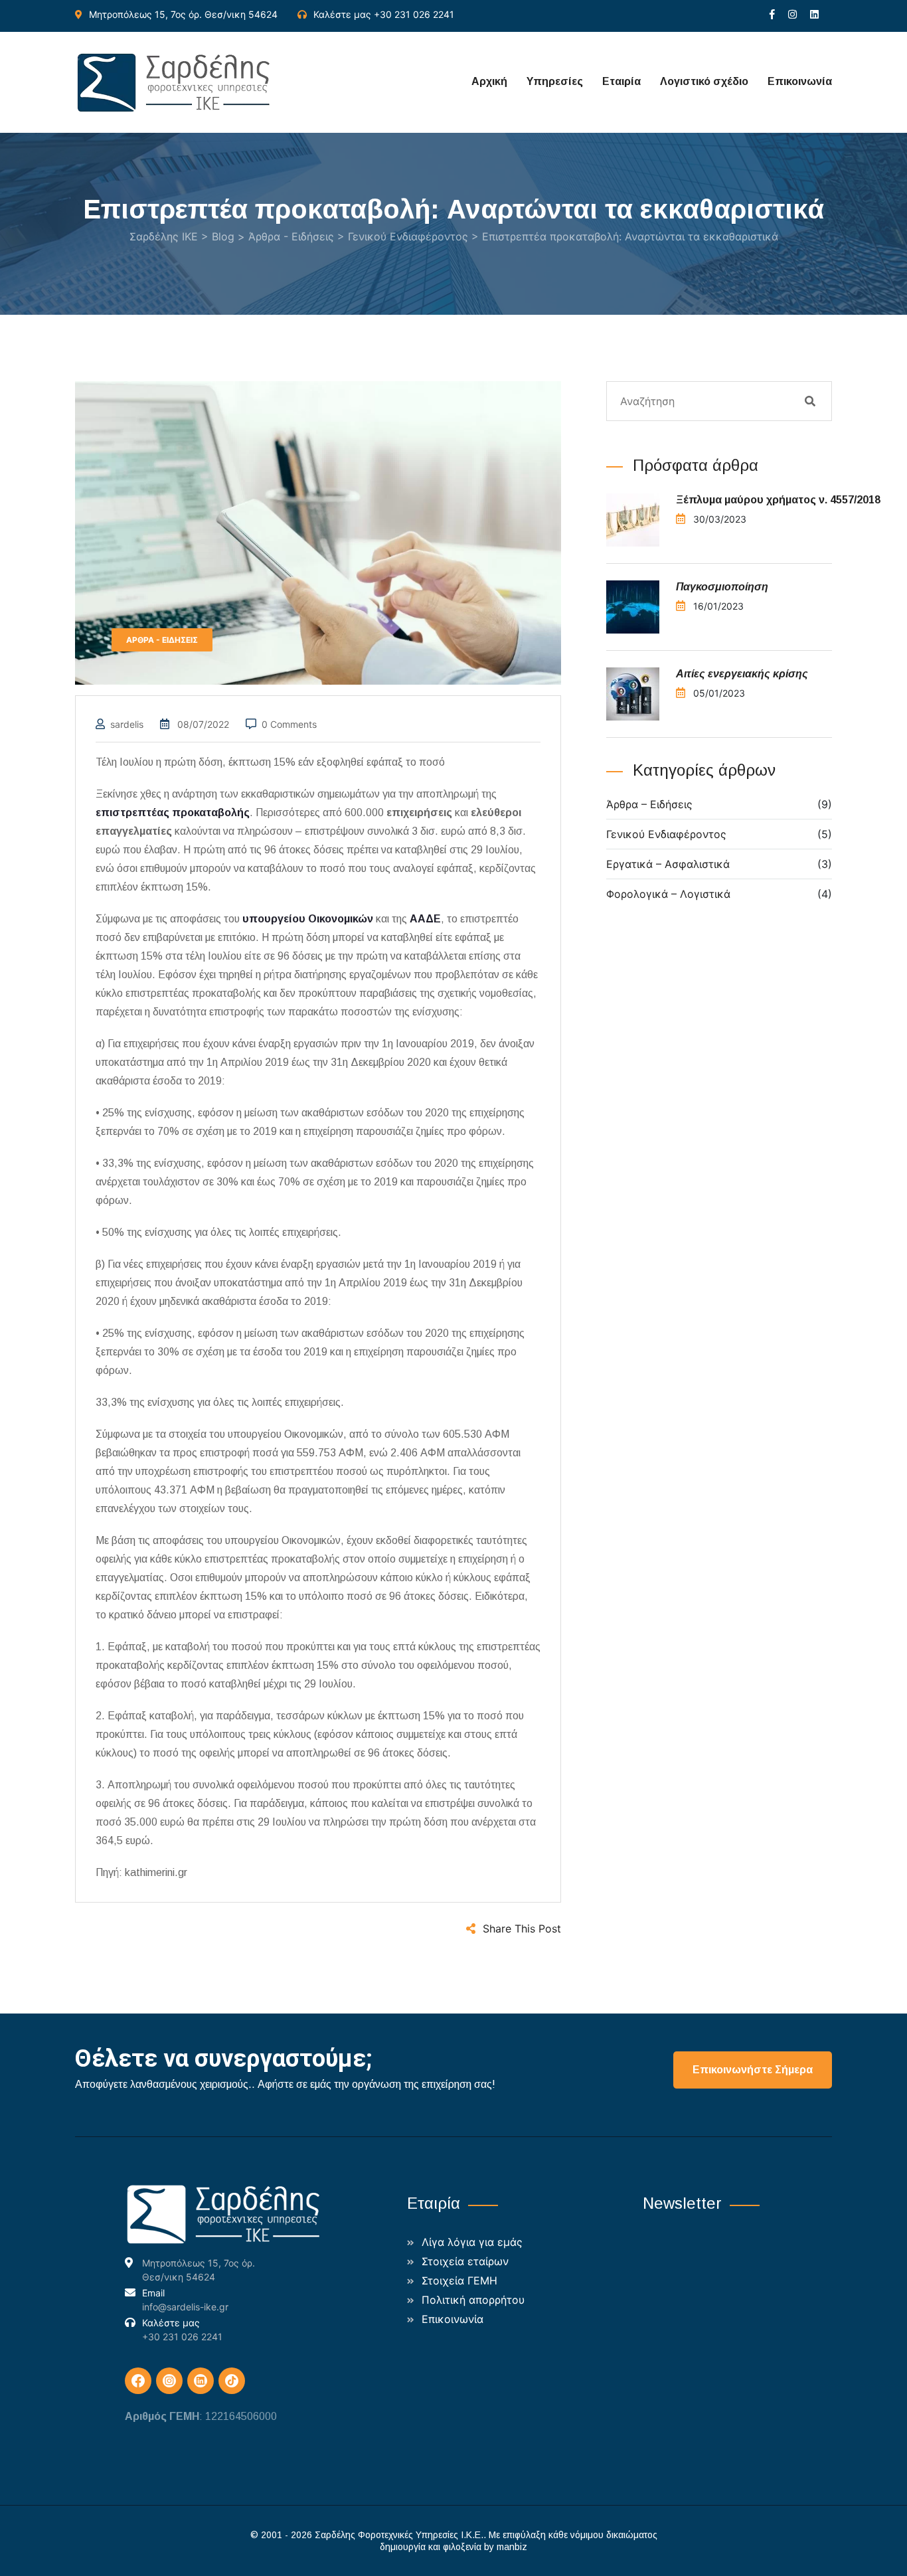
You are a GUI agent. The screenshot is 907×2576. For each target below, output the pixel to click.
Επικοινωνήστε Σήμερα (753, 2070)
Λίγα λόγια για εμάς (472, 2242)
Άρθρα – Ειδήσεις (649, 804)
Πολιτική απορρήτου (473, 2300)
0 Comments (289, 724)
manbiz (512, 2547)
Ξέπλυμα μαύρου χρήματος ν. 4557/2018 (780, 500)
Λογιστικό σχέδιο (704, 81)
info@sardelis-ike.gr (185, 2307)
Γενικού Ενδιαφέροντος (666, 834)
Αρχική (489, 81)
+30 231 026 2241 (414, 14)
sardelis (127, 724)
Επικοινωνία (800, 81)
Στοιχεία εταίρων (465, 2261)
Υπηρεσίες (555, 81)
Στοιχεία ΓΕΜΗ (459, 2280)
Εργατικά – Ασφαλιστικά (668, 864)
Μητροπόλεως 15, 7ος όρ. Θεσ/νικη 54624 (183, 14)
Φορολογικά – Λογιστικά (668, 894)
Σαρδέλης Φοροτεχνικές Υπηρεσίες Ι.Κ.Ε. (399, 2535)
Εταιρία (621, 81)
